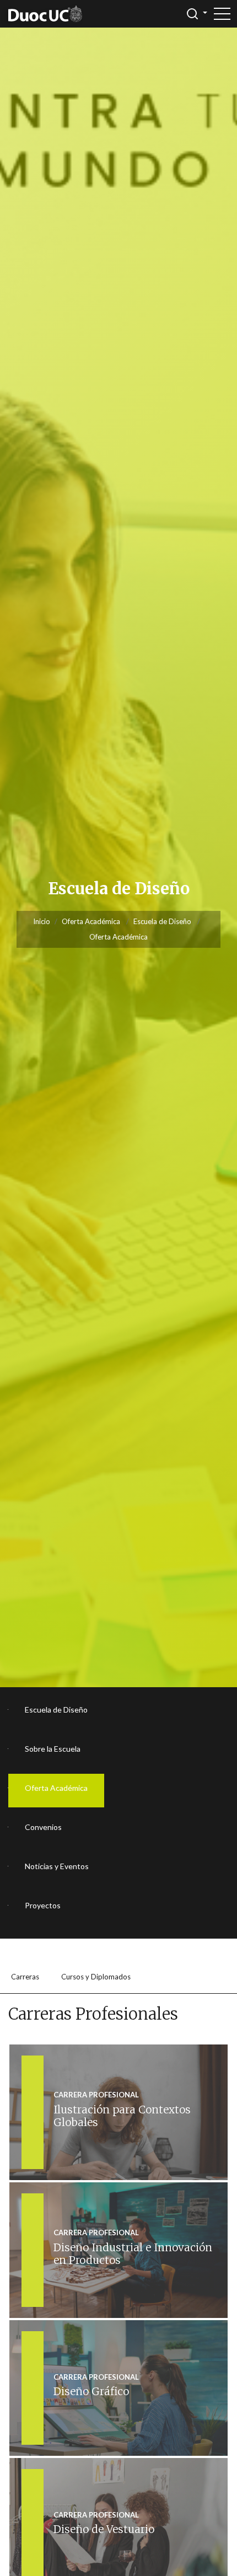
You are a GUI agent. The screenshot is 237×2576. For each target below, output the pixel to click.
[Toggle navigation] (222, 14)
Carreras (25, 1977)
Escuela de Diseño (162, 921)
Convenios (43, 1827)
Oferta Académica (91, 921)
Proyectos (43, 1905)
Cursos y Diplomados (96, 1977)
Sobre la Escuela (53, 1749)
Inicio (42, 921)
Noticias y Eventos (57, 1866)
